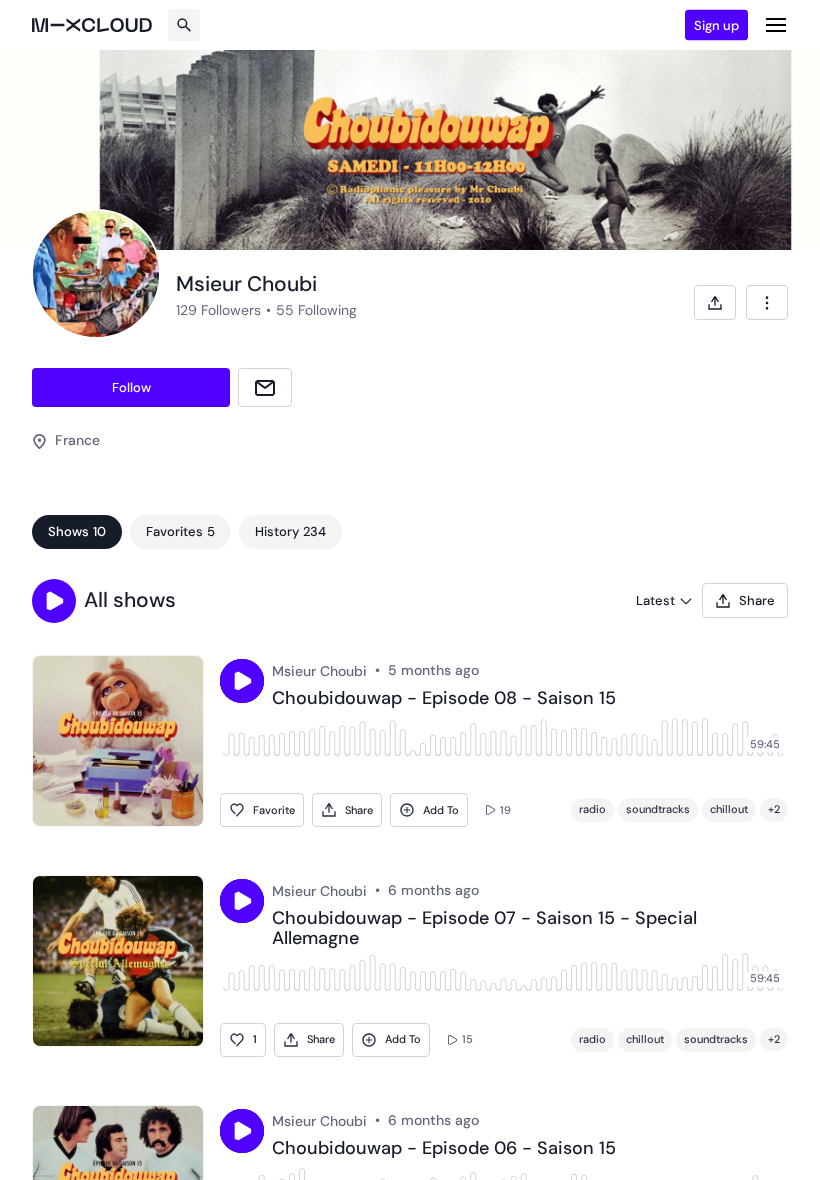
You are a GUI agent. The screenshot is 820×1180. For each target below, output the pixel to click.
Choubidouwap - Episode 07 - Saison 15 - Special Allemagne (484, 929)
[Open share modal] (715, 302)
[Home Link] (92, 25)
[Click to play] (242, 681)
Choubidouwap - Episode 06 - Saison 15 (444, 1149)
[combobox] (767, 302)
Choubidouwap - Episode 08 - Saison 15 (444, 699)
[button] (54, 601)
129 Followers (218, 310)
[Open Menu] (776, 25)
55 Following (316, 310)
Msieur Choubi (319, 671)
